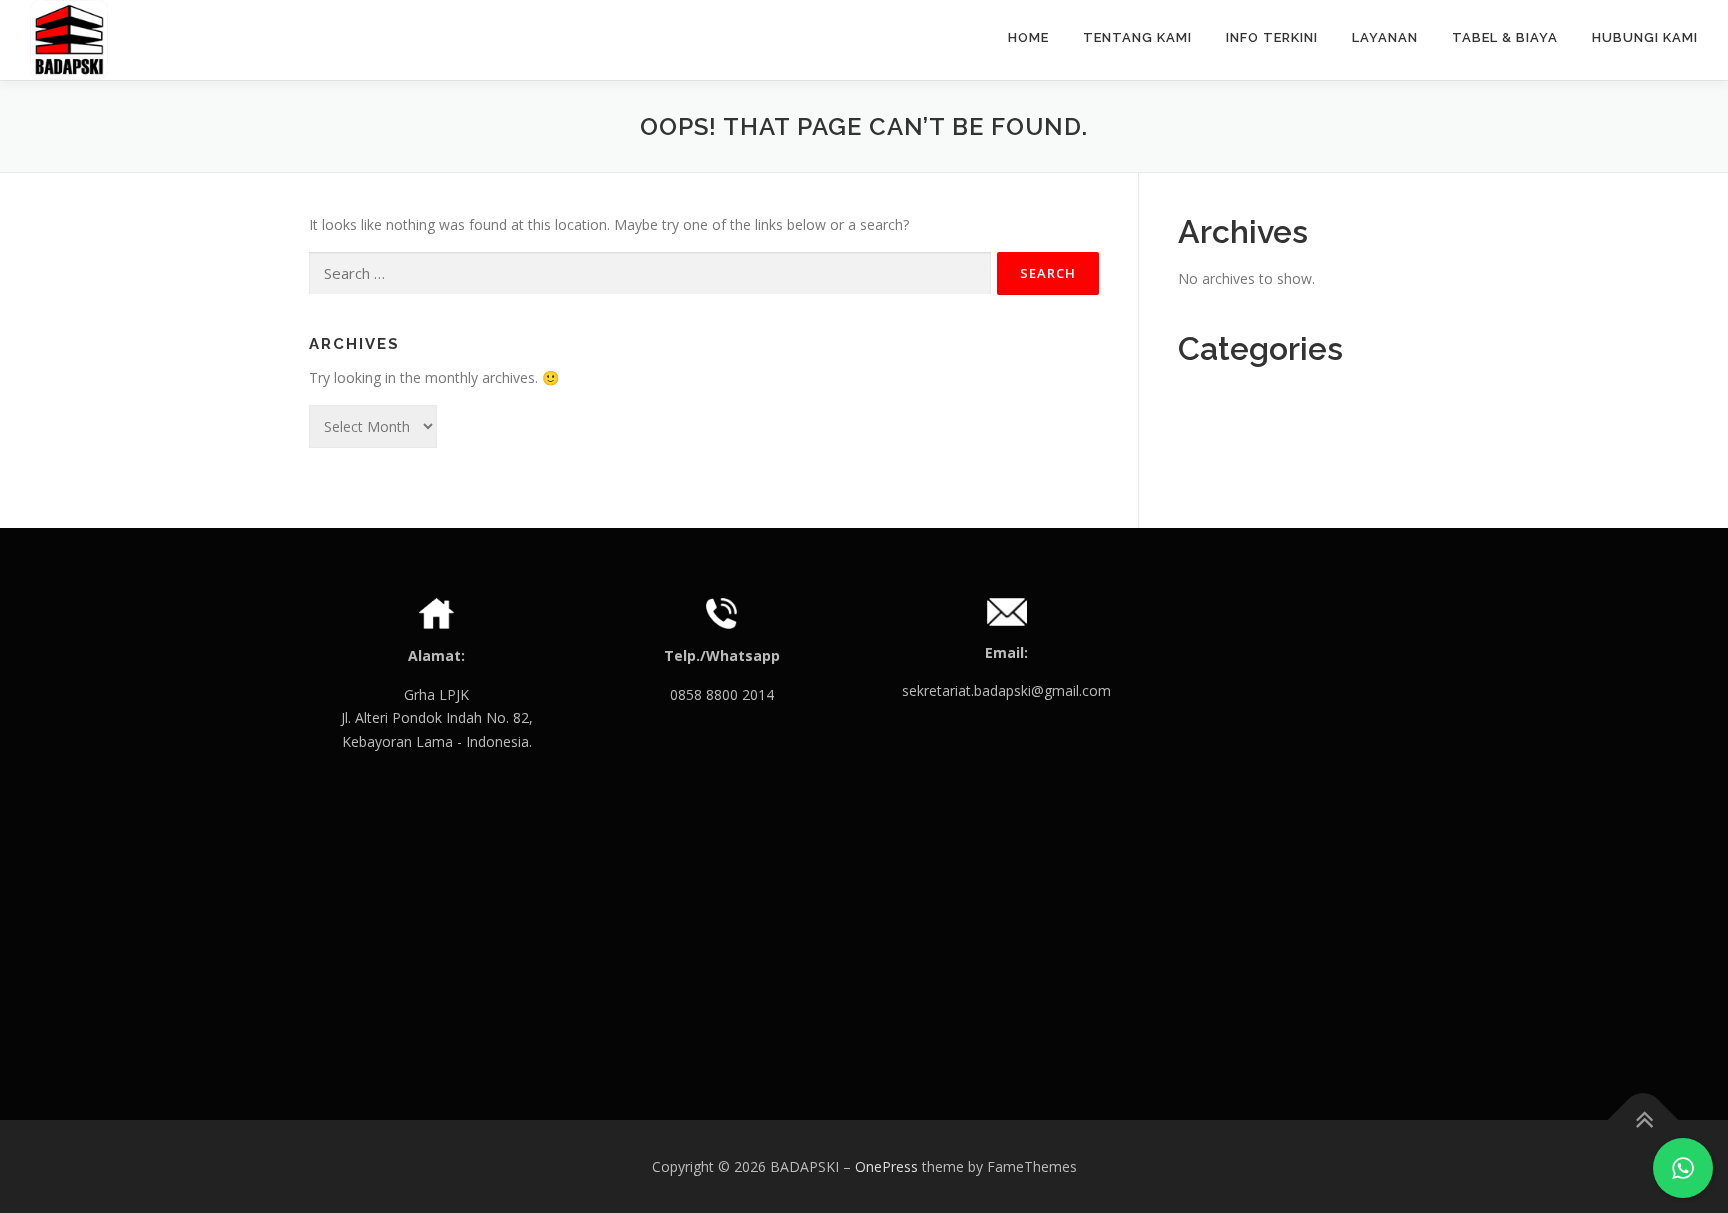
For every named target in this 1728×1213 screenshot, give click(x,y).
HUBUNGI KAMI (1645, 37)
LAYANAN (1385, 37)
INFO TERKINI (1272, 37)
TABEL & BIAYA (1505, 37)
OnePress (886, 1166)
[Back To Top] (1643, 1119)
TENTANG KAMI (1137, 37)
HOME (1028, 37)
